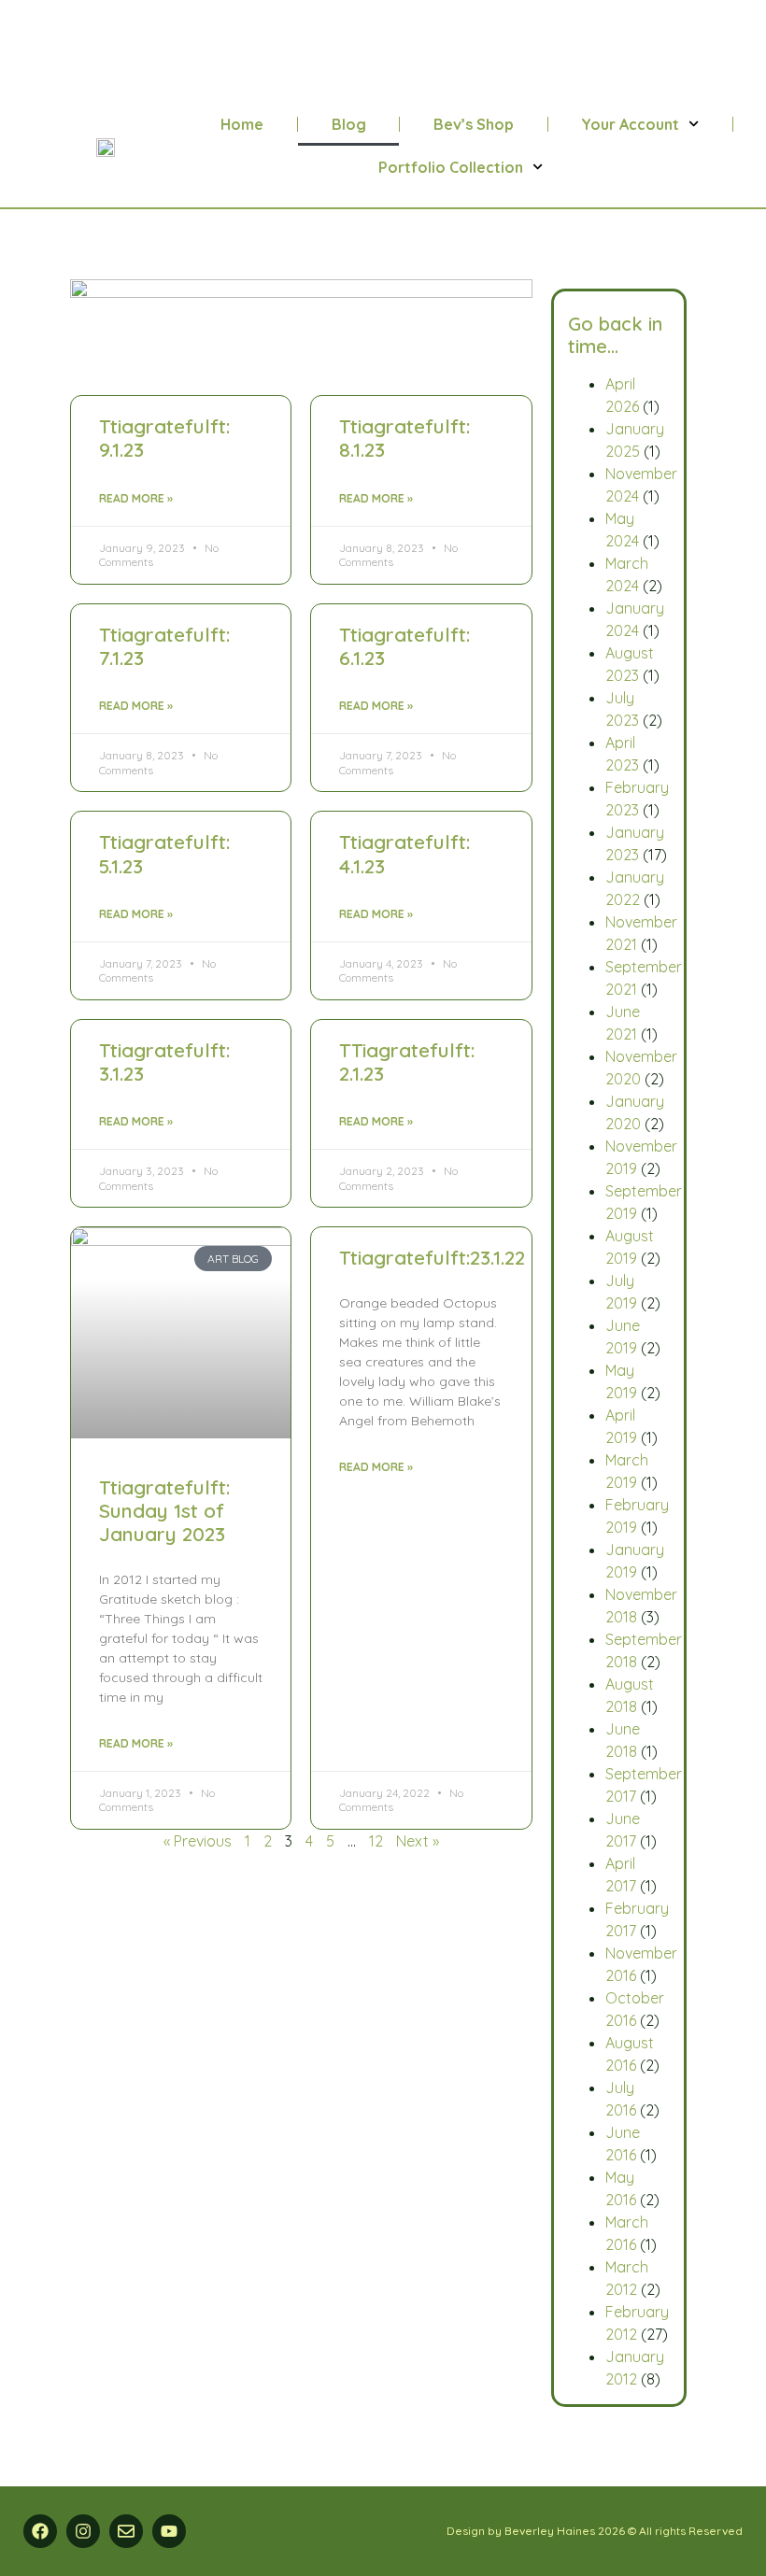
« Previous (198, 1841)
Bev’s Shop (474, 124)
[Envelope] (126, 2531)
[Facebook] (40, 2531)
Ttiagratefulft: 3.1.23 (164, 1062)
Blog (349, 124)
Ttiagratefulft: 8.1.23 (404, 438)
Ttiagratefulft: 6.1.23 (404, 646)
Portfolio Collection (451, 167)
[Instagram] (83, 2531)
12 (376, 1841)
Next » (418, 1841)
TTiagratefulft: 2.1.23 (407, 1062)
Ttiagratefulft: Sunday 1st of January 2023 (164, 1510)
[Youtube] (169, 2531)
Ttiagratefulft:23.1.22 (432, 1257)
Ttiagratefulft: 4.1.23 (404, 853)
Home (242, 124)
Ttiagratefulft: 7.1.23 (164, 646)
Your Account (630, 124)
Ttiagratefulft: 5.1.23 (164, 853)
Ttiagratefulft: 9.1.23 (164, 438)
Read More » (136, 498)
